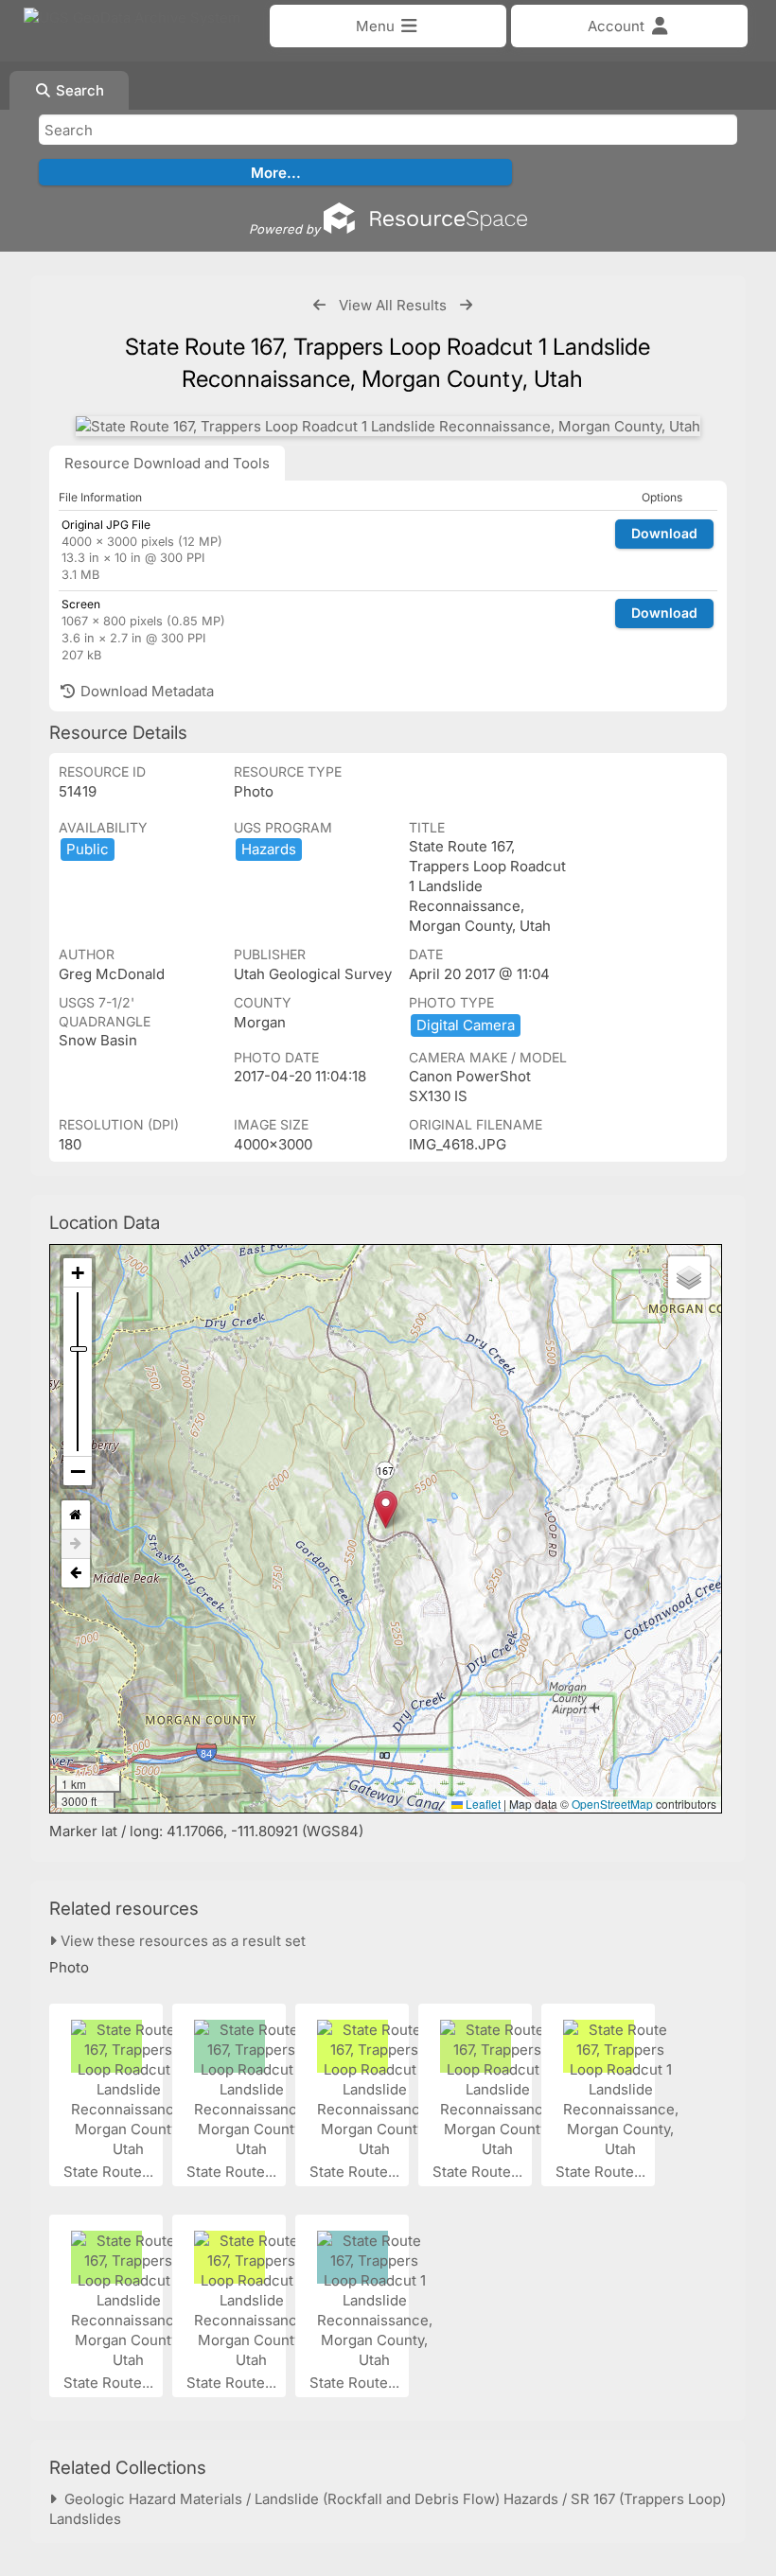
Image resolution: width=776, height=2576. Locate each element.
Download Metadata (145, 691)
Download (664, 533)
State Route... (110, 2172)
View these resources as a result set (181, 1941)
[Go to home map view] (76, 1515)
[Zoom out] (78, 1471)
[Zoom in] (78, 1273)
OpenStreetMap (612, 1804)
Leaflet (482, 1804)
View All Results (393, 305)
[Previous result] (319, 305)
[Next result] (466, 305)
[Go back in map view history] (76, 1573)
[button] (386, 1509)
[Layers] (689, 1277)
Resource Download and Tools (167, 463)
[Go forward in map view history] (76, 1544)
